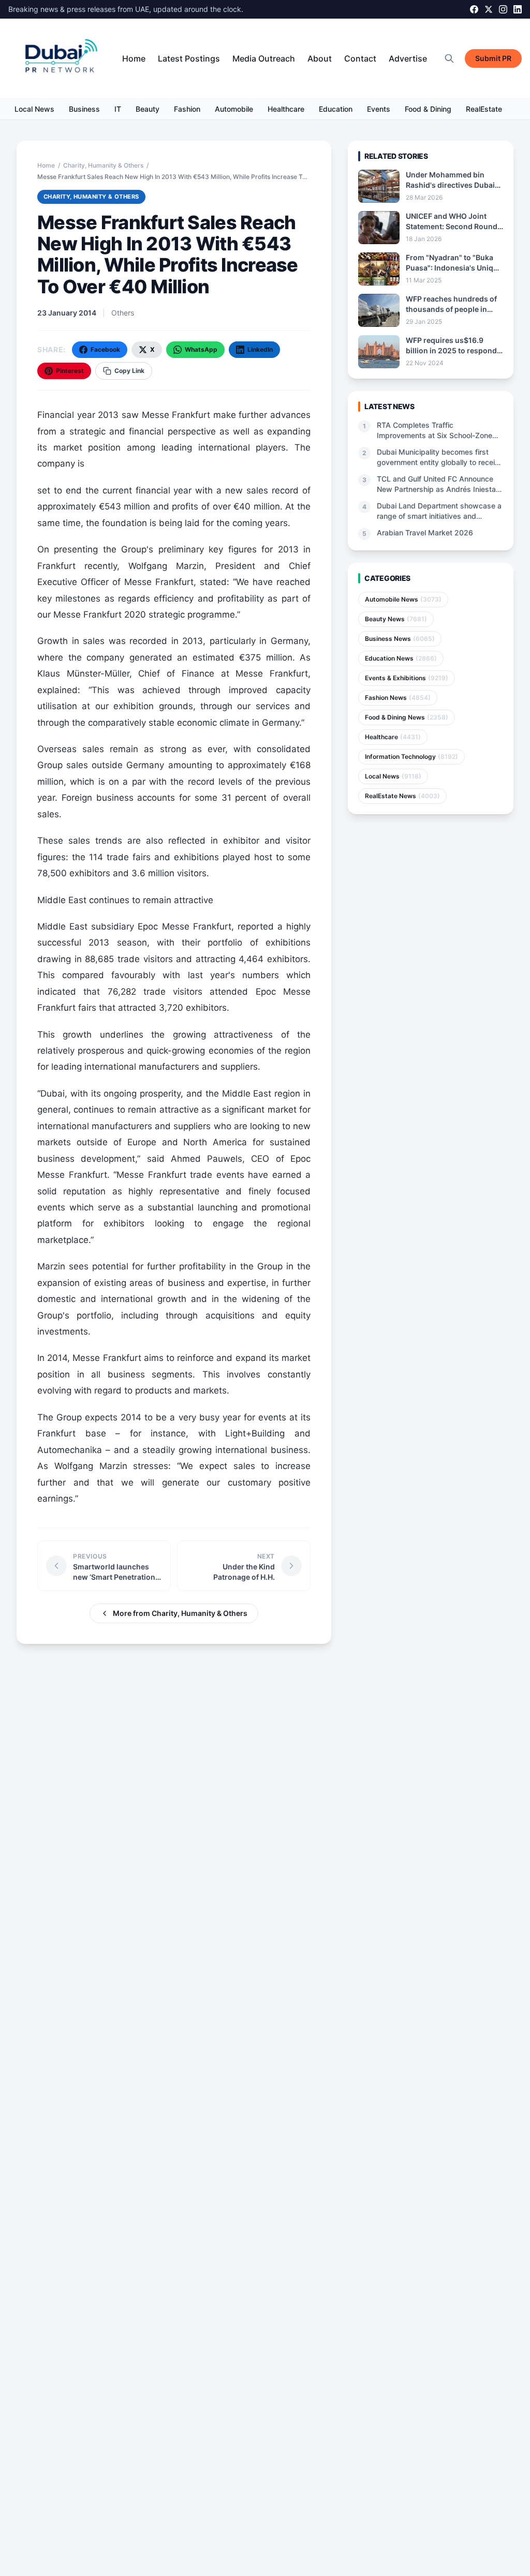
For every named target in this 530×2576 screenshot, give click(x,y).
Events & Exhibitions (407, 678)
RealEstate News (402, 796)
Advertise (408, 58)
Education (336, 109)
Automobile (234, 109)
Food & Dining (428, 109)
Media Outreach (264, 58)
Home (134, 58)
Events (379, 109)
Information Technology (411, 757)
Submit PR (493, 58)
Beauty (148, 109)
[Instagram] (503, 9)
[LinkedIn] (518, 9)
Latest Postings (189, 58)
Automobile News (403, 599)
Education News (401, 658)
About (320, 58)
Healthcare (286, 109)
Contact (360, 58)
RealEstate (484, 109)
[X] (489, 9)
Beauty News (396, 619)
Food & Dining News (407, 717)
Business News (400, 639)
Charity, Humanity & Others (103, 165)
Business (84, 109)
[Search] (449, 58)
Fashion (187, 109)
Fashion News (398, 698)
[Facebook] (474, 9)
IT (118, 109)
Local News (34, 109)
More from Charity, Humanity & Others (180, 1613)
